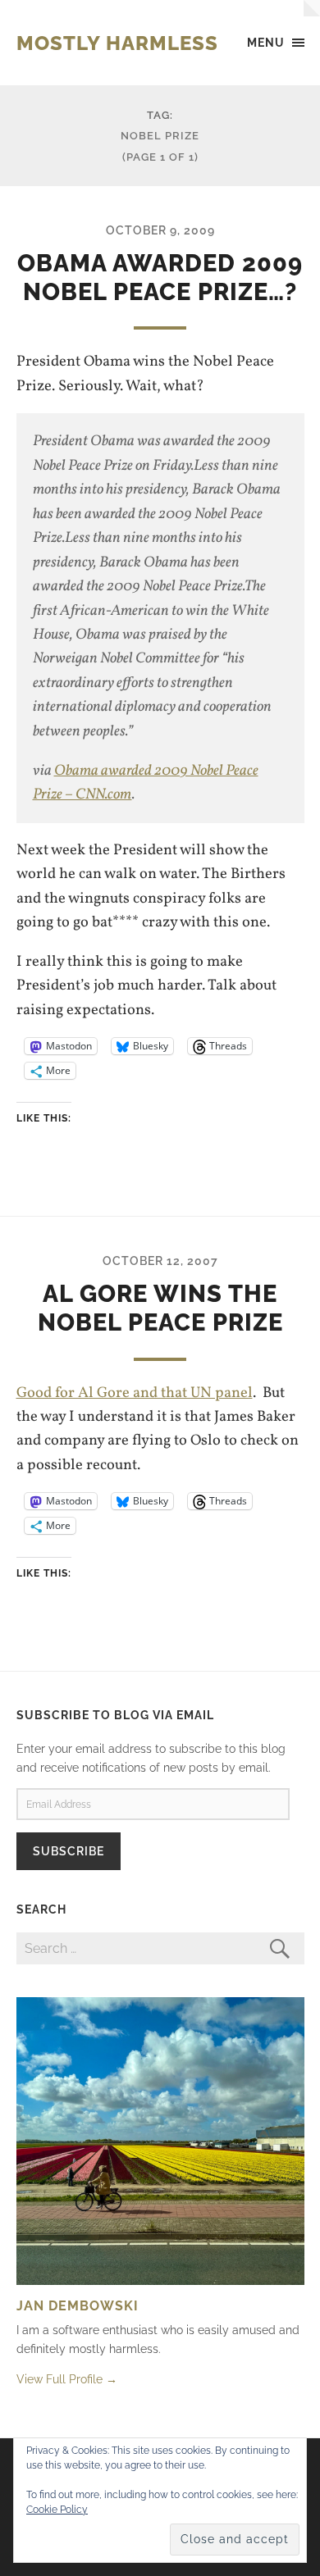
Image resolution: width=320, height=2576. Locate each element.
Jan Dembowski (78, 2306)
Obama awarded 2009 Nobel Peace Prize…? (160, 278)
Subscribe (69, 1851)
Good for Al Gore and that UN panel (135, 1393)
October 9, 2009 (160, 230)
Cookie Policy (57, 2510)
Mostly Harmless (117, 43)
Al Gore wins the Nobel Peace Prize (160, 1308)
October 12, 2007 (160, 1261)
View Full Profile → (67, 2379)
